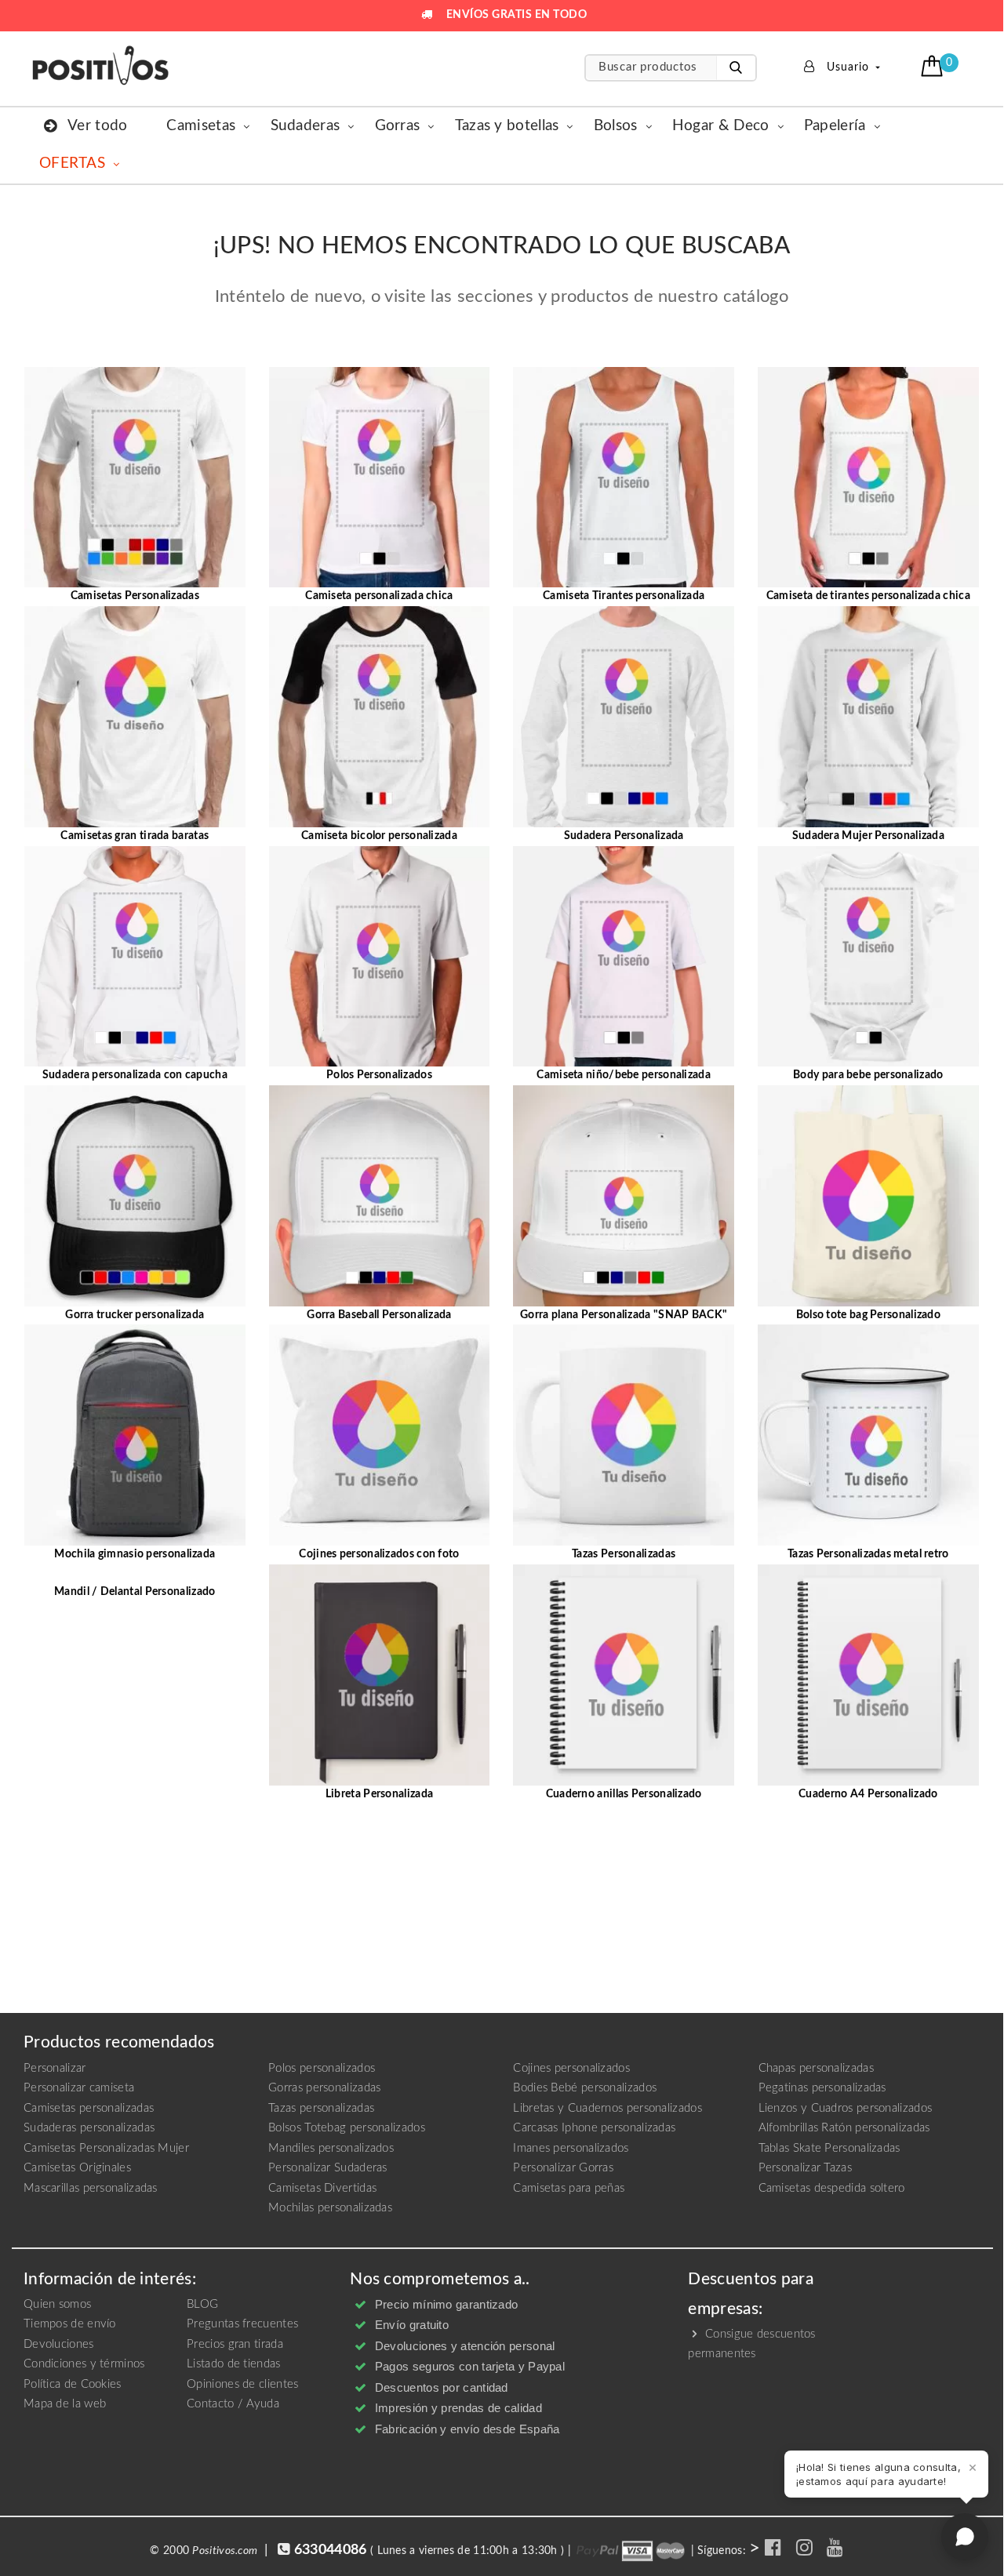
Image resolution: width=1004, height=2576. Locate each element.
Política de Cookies (73, 2384)
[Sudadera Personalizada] (624, 716)
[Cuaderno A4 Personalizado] (868, 1674)
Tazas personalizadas (321, 2108)
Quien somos (57, 2304)
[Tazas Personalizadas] (624, 1435)
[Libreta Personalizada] (380, 1674)
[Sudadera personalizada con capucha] (135, 956)
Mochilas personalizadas (330, 2208)
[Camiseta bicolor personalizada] (380, 716)
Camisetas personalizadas (89, 2108)
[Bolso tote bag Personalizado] (868, 1195)
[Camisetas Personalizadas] (135, 477)
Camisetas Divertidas (322, 2188)
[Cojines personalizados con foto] (380, 1435)
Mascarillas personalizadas (91, 2188)
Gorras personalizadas (324, 2088)
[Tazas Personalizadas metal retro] (868, 1435)
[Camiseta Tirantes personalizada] (624, 477)
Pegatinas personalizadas (822, 2088)
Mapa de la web (65, 2404)
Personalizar (55, 2068)
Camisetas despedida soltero (832, 2188)
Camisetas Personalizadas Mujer (106, 2148)
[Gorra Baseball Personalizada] (380, 1195)
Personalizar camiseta (79, 2088)
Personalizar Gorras (563, 2168)
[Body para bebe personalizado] (868, 956)
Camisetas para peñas (569, 2188)
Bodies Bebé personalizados (585, 2088)
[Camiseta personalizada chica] (380, 477)
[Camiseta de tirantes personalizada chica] (868, 477)
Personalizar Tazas (805, 2168)
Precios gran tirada (235, 2344)
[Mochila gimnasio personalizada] (135, 1435)
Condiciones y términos (84, 2364)
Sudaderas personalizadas (89, 2128)
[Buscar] (736, 68)
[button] (934, 66)
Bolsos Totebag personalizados (347, 2128)
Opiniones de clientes (242, 2384)
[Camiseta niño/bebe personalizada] (624, 956)
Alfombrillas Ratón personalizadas (844, 2128)
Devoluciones (59, 2344)
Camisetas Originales (77, 2168)
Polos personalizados (322, 2068)
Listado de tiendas (233, 2364)
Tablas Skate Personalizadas (829, 2148)
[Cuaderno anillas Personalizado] (624, 1674)
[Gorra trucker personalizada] (135, 1195)
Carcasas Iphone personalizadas (594, 2128)
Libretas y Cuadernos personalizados (607, 2108)
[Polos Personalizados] (380, 956)
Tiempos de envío (70, 2324)
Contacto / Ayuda (233, 2404)
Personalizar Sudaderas (328, 2168)
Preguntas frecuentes (242, 2324)
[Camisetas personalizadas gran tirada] (135, 716)
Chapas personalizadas (816, 2068)
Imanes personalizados (571, 2148)
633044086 (331, 2550)
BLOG (202, 2304)
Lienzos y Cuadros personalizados (846, 2108)
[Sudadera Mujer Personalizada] (868, 716)
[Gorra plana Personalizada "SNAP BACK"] (624, 1195)
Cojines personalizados (571, 2068)
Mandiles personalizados (331, 2148)
